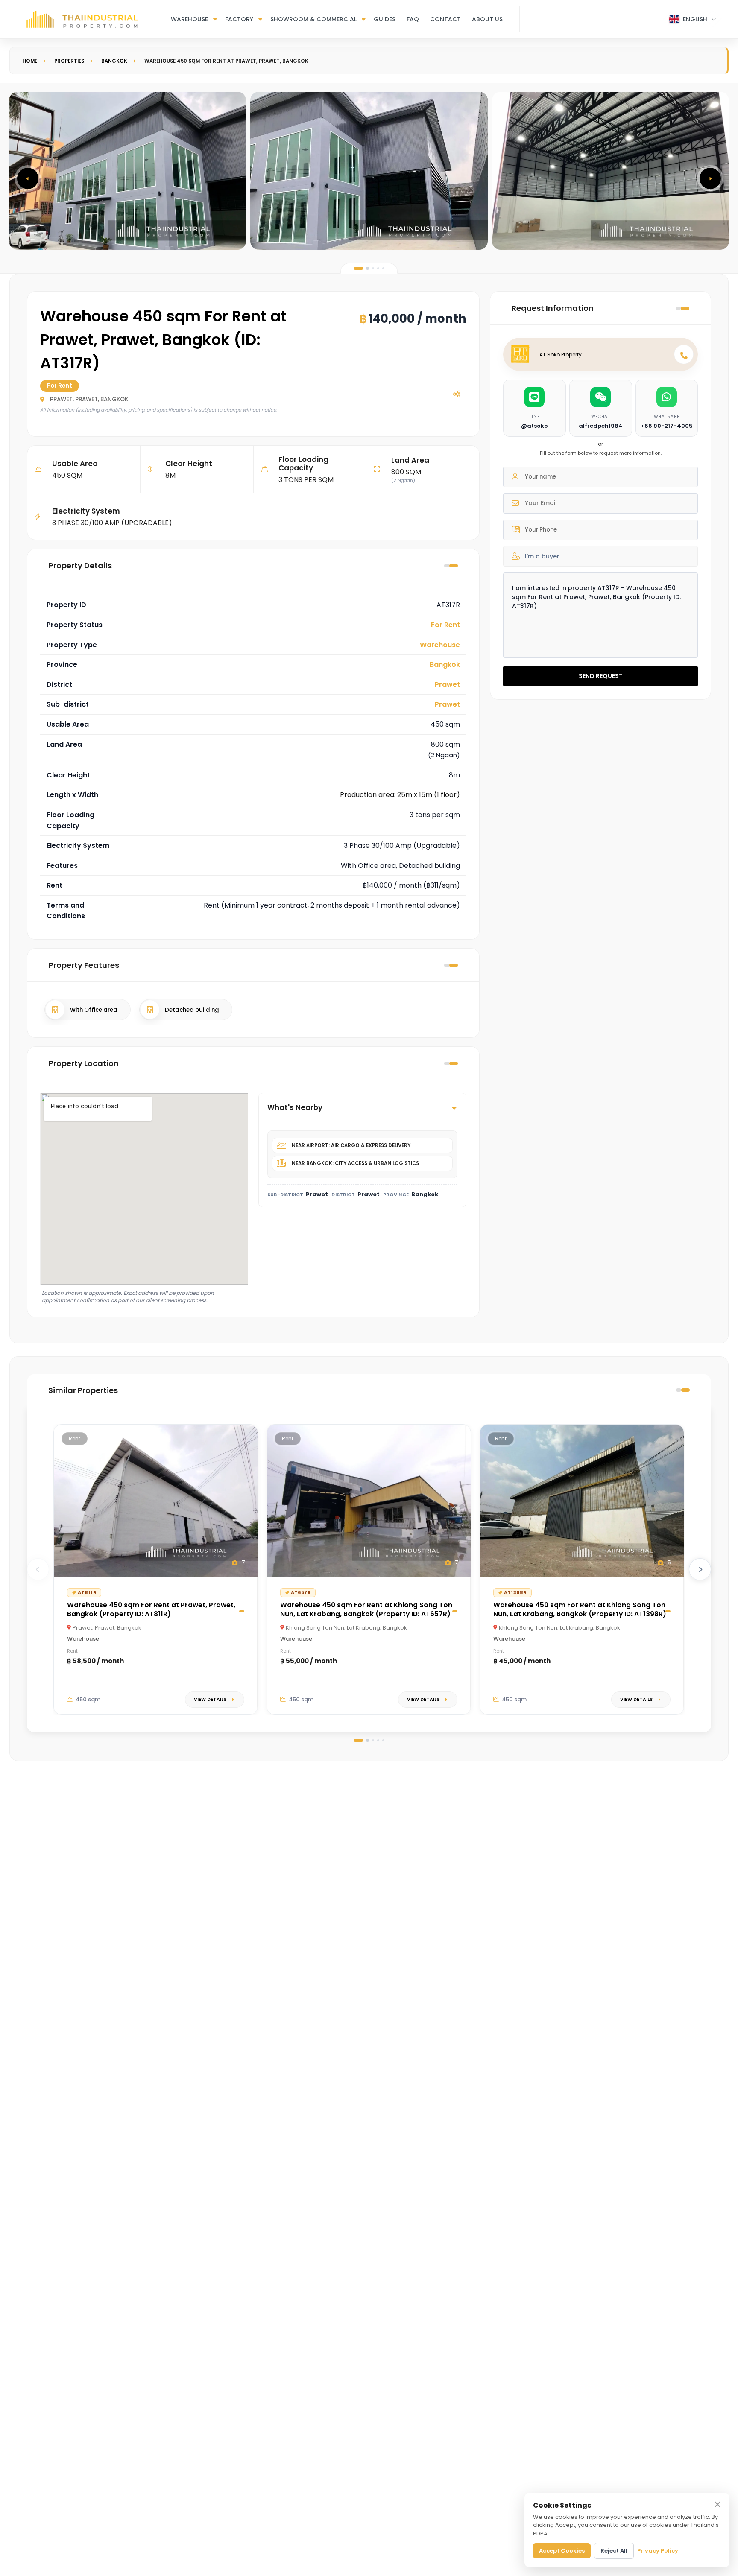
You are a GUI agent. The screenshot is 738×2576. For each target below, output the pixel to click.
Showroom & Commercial (313, 19)
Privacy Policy (658, 2551)
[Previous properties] (38, 1569)
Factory (239, 19)
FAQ (413, 19)
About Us (487, 19)
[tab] (358, 268)
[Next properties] (700, 1569)
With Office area (94, 1010)
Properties (69, 61)
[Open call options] (684, 354)
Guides (385, 19)
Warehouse (189, 19)
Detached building (192, 1010)
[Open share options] (457, 394)
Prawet (447, 685)
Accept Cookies (562, 2551)
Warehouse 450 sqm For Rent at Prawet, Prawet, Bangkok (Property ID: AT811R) (151, 1609)
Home (30, 61)
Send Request (601, 676)
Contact (445, 19)
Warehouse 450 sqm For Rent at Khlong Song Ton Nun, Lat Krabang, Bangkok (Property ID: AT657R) (366, 1609)
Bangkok (114, 61)
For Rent (445, 625)
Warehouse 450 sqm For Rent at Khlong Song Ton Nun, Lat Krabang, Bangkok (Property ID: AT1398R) (580, 1609)
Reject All (614, 2551)
